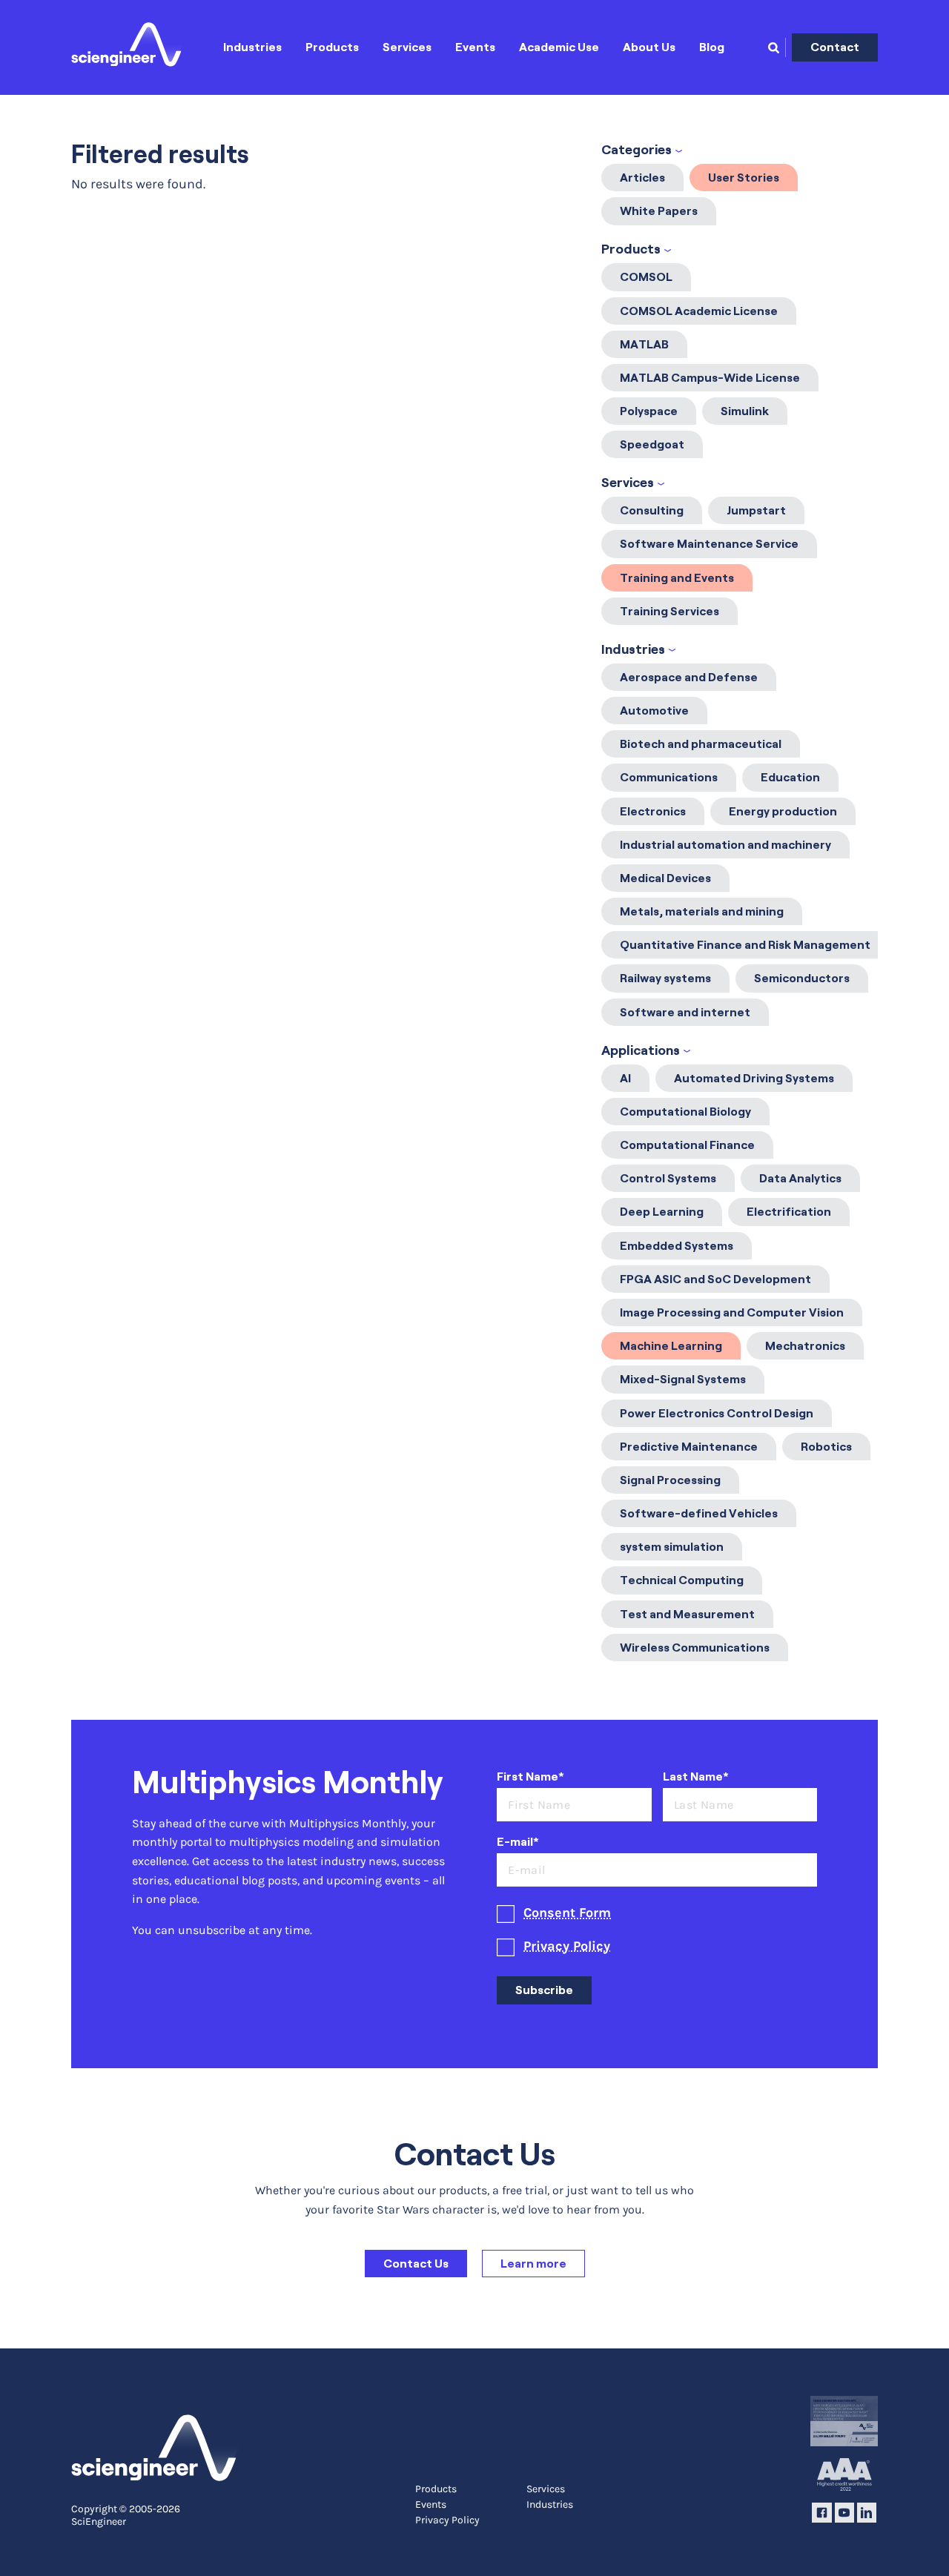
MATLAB (644, 344)
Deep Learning (662, 1212)
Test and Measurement (687, 1614)
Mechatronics (805, 1346)
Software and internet (685, 1012)
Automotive (654, 711)
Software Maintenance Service (709, 544)
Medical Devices (665, 878)
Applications (641, 1050)
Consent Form (567, 1913)
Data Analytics (800, 1178)
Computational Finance (687, 1145)
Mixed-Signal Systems (683, 1379)
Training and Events (677, 578)
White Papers (659, 211)
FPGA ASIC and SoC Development (715, 1279)
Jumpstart (756, 510)
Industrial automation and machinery (725, 845)
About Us (649, 47)
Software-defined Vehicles (699, 1513)
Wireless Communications (695, 1648)
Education (790, 777)
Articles (642, 178)
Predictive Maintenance (689, 1447)
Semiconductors (802, 978)
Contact (835, 47)
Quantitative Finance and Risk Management (745, 945)
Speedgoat (652, 444)
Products (332, 47)
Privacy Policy (567, 1946)
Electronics (653, 811)
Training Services (669, 611)
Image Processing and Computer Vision (732, 1312)
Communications (669, 777)
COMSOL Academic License (699, 311)
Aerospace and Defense (689, 677)
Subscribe (544, 1990)
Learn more (533, 2264)
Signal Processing (670, 1480)
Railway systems (665, 978)
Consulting (652, 510)
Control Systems (668, 1178)
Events (475, 47)
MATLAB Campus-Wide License (710, 378)
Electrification (789, 1212)
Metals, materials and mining (702, 911)
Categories (636, 150)
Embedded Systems (677, 1246)
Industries (252, 47)
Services (407, 47)
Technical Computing (682, 1580)
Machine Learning (671, 1346)
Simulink (745, 411)
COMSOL (646, 277)
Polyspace (649, 411)
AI (625, 1078)
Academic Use (559, 47)
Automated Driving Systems (754, 1078)
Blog (712, 47)
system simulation (672, 1547)
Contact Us (416, 2264)
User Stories (744, 178)
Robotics (826, 1447)
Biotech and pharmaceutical (701, 744)
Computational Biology (685, 1112)
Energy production (783, 811)
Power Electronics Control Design (717, 1413)
